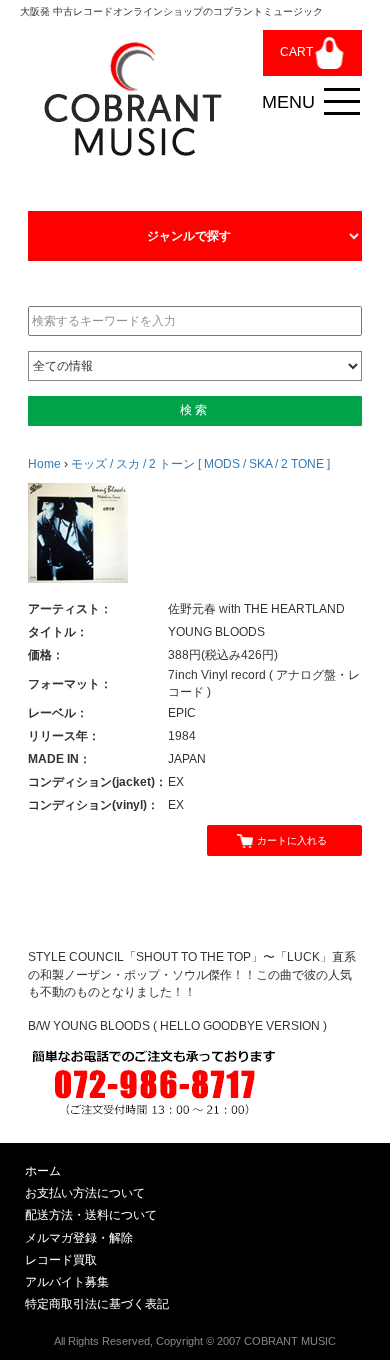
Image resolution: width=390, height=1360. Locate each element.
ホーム (43, 1171)
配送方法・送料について (91, 1215)
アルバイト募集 (67, 1282)
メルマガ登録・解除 (79, 1238)
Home (44, 464)
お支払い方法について (85, 1193)
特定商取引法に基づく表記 (97, 1304)
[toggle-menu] (342, 102)
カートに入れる (292, 840)
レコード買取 (61, 1260)
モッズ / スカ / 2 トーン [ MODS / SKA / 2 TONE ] (200, 464)
